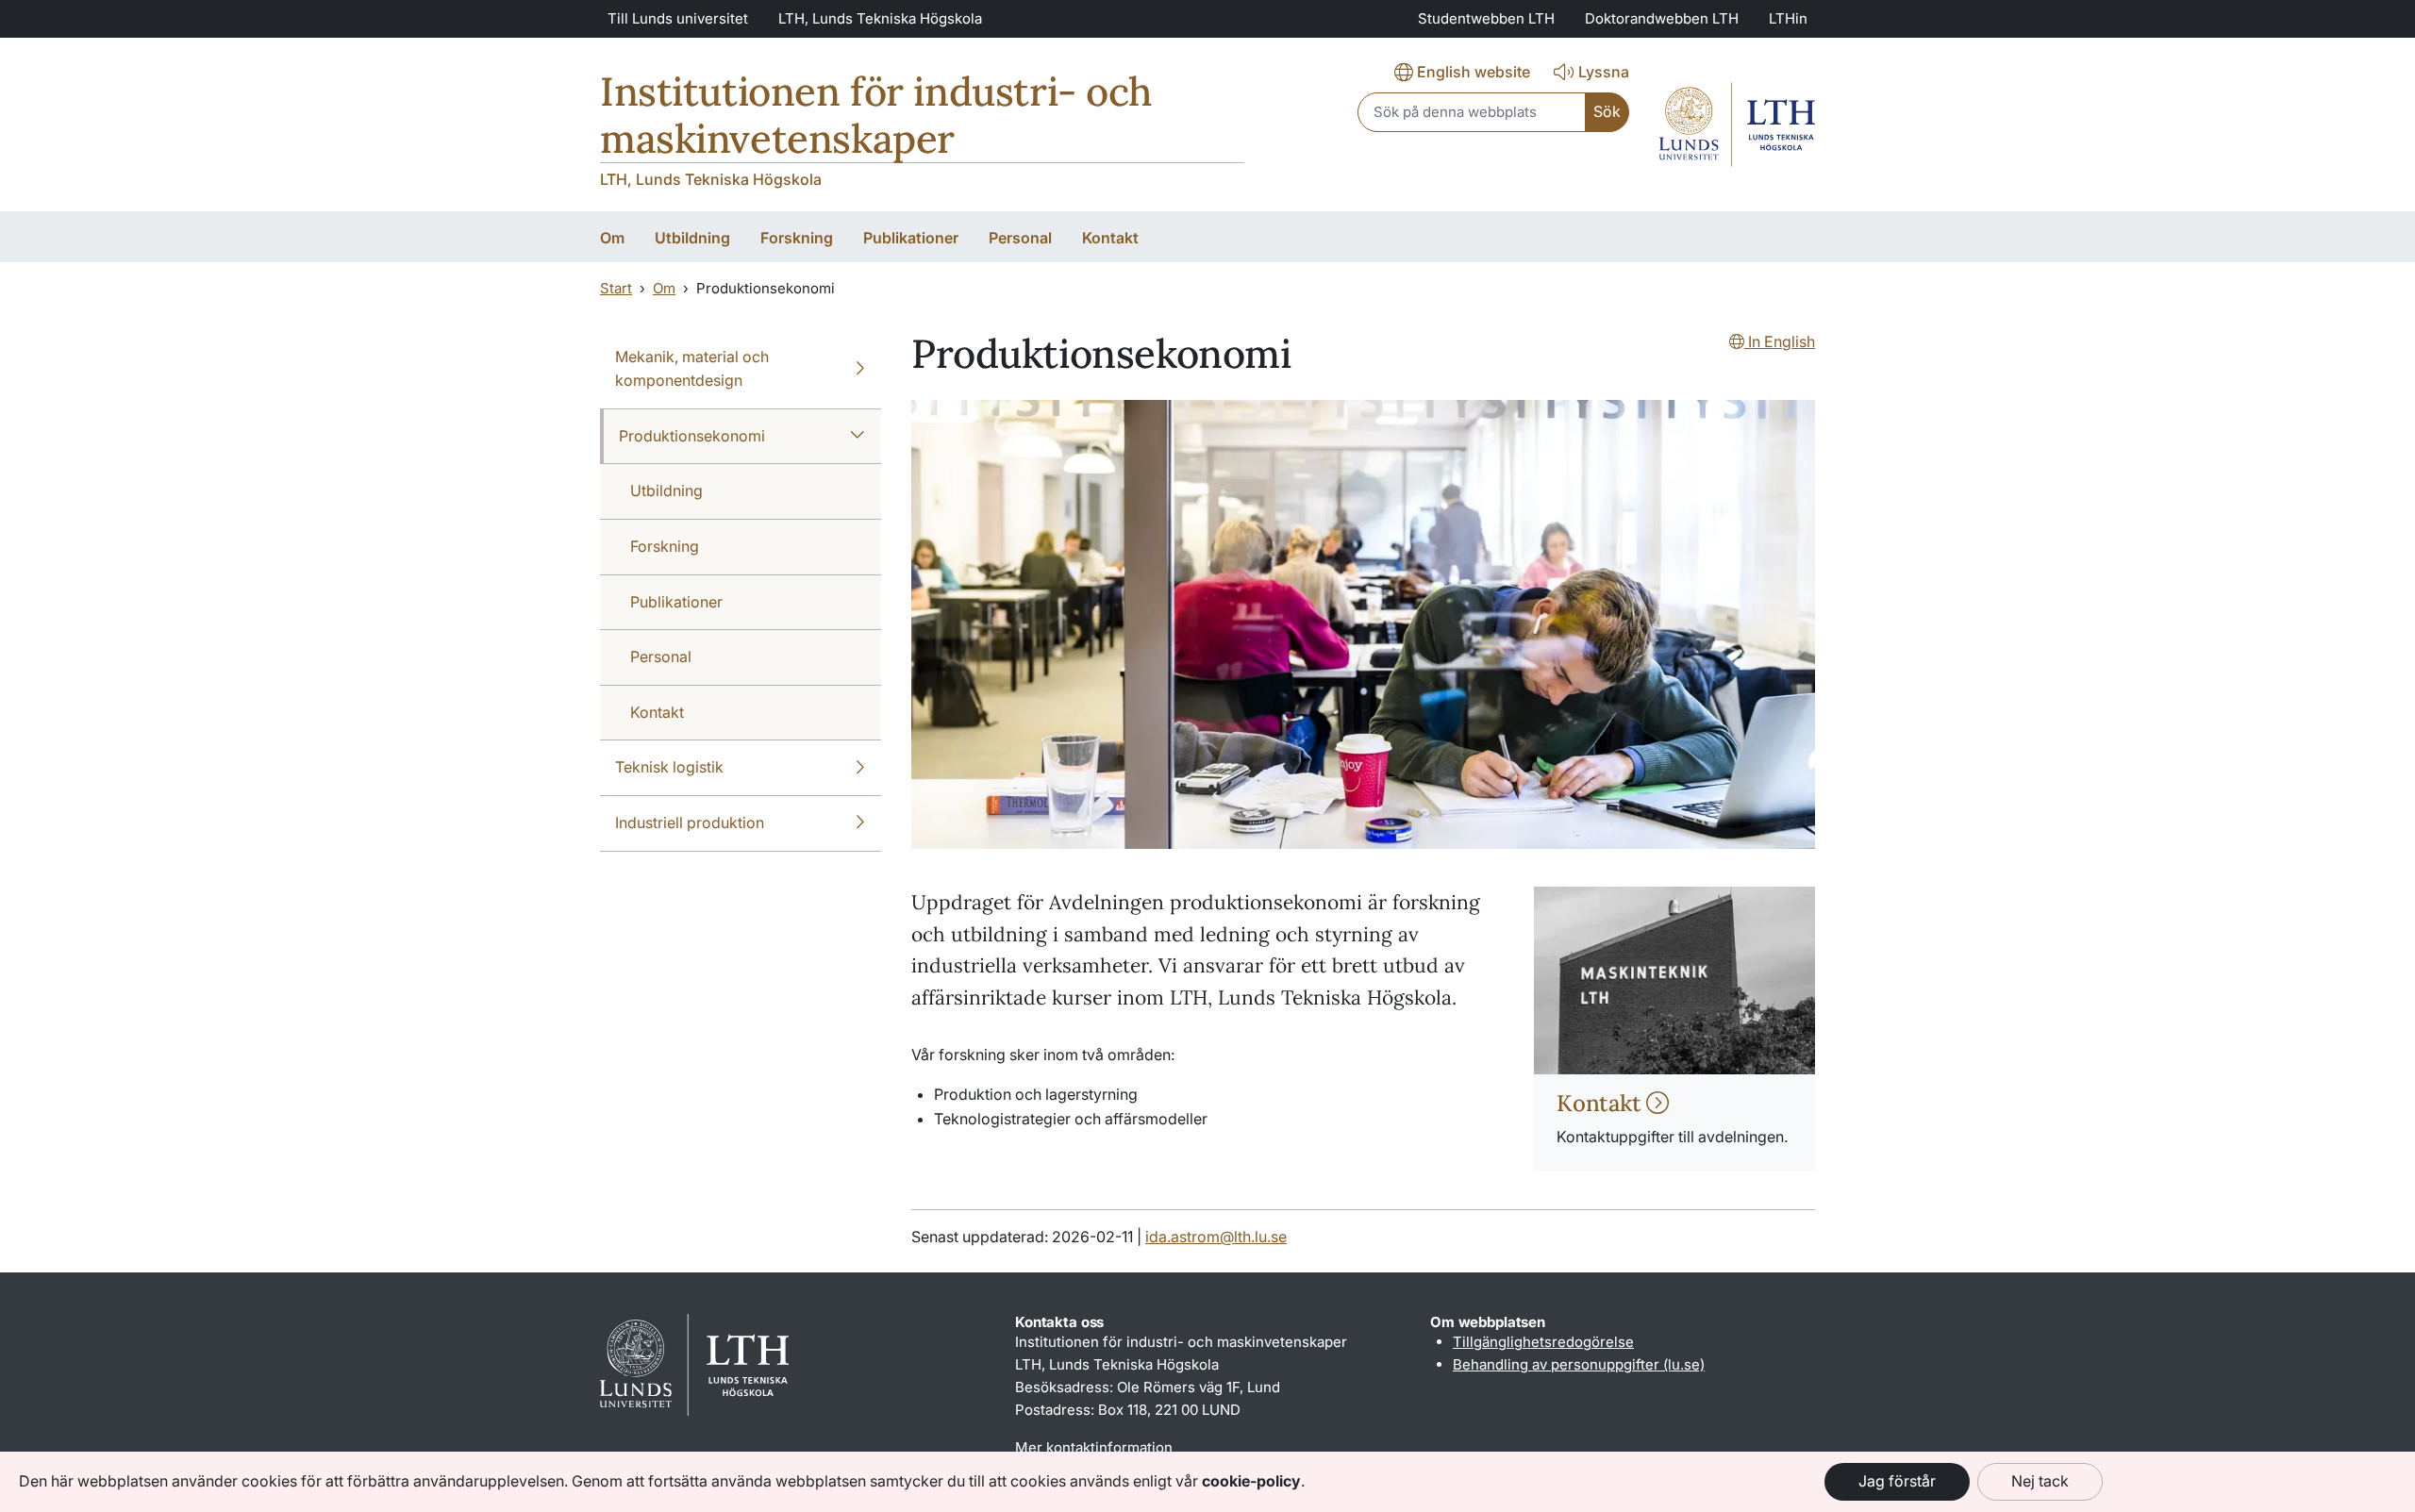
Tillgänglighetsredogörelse (1543, 1342)
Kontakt (1601, 1103)
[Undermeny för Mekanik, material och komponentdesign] (860, 369)
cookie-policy (1251, 1481)
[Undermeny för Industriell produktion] (860, 823)
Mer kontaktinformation (1094, 1447)
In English (1780, 341)
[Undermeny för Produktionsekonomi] (858, 437)
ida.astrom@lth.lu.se (1216, 1237)
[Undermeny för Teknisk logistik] (860, 768)
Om (664, 288)
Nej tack (2040, 1481)
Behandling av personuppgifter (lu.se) (1579, 1364)
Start (616, 288)
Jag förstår (1897, 1481)
